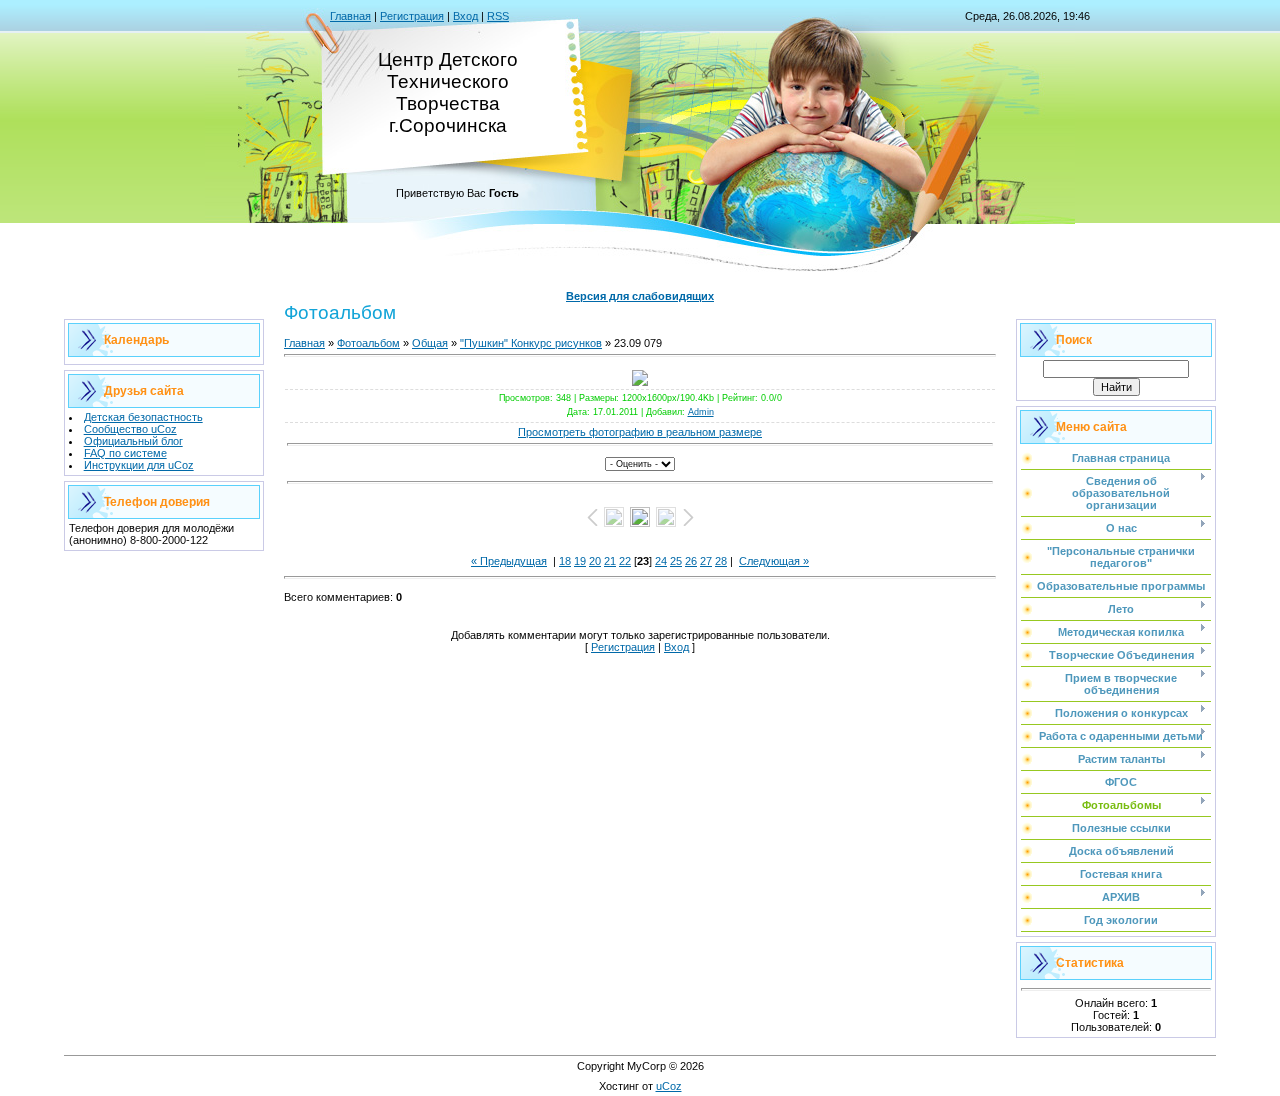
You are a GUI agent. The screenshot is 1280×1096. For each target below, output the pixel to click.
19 (580, 561)
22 (625, 561)
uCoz (669, 1086)
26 (691, 561)
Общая (430, 343)
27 (706, 561)
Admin (701, 412)
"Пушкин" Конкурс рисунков (531, 343)
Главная (350, 16)
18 (565, 561)
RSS (498, 16)
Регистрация (412, 16)
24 (661, 561)
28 (721, 561)
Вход (465, 16)
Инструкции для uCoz (139, 465)
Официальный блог (133, 441)
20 (595, 561)
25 (676, 561)
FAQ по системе (125, 453)
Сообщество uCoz (130, 429)
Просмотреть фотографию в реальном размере (640, 432)
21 (610, 561)
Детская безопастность (143, 417)
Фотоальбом (368, 343)
